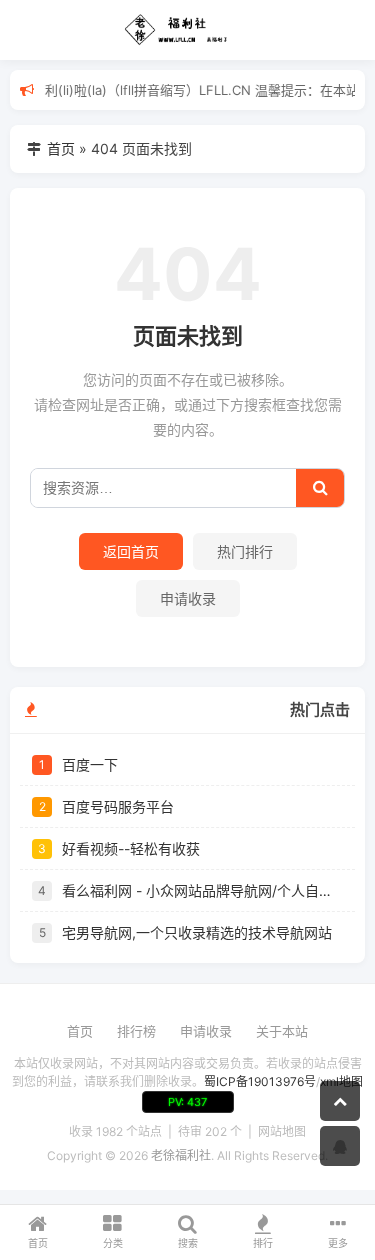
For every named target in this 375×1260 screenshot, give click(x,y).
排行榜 (136, 1031)
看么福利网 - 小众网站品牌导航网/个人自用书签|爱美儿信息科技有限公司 (202, 890)
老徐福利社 (181, 1155)
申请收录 (188, 598)
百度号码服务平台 (118, 806)
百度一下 (90, 764)
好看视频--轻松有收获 (131, 848)
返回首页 (131, 551)
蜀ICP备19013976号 (260, 1081)
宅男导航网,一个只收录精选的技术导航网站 (197, 932)
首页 (61, 148)
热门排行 (245, 551)
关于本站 (282, 1031)
